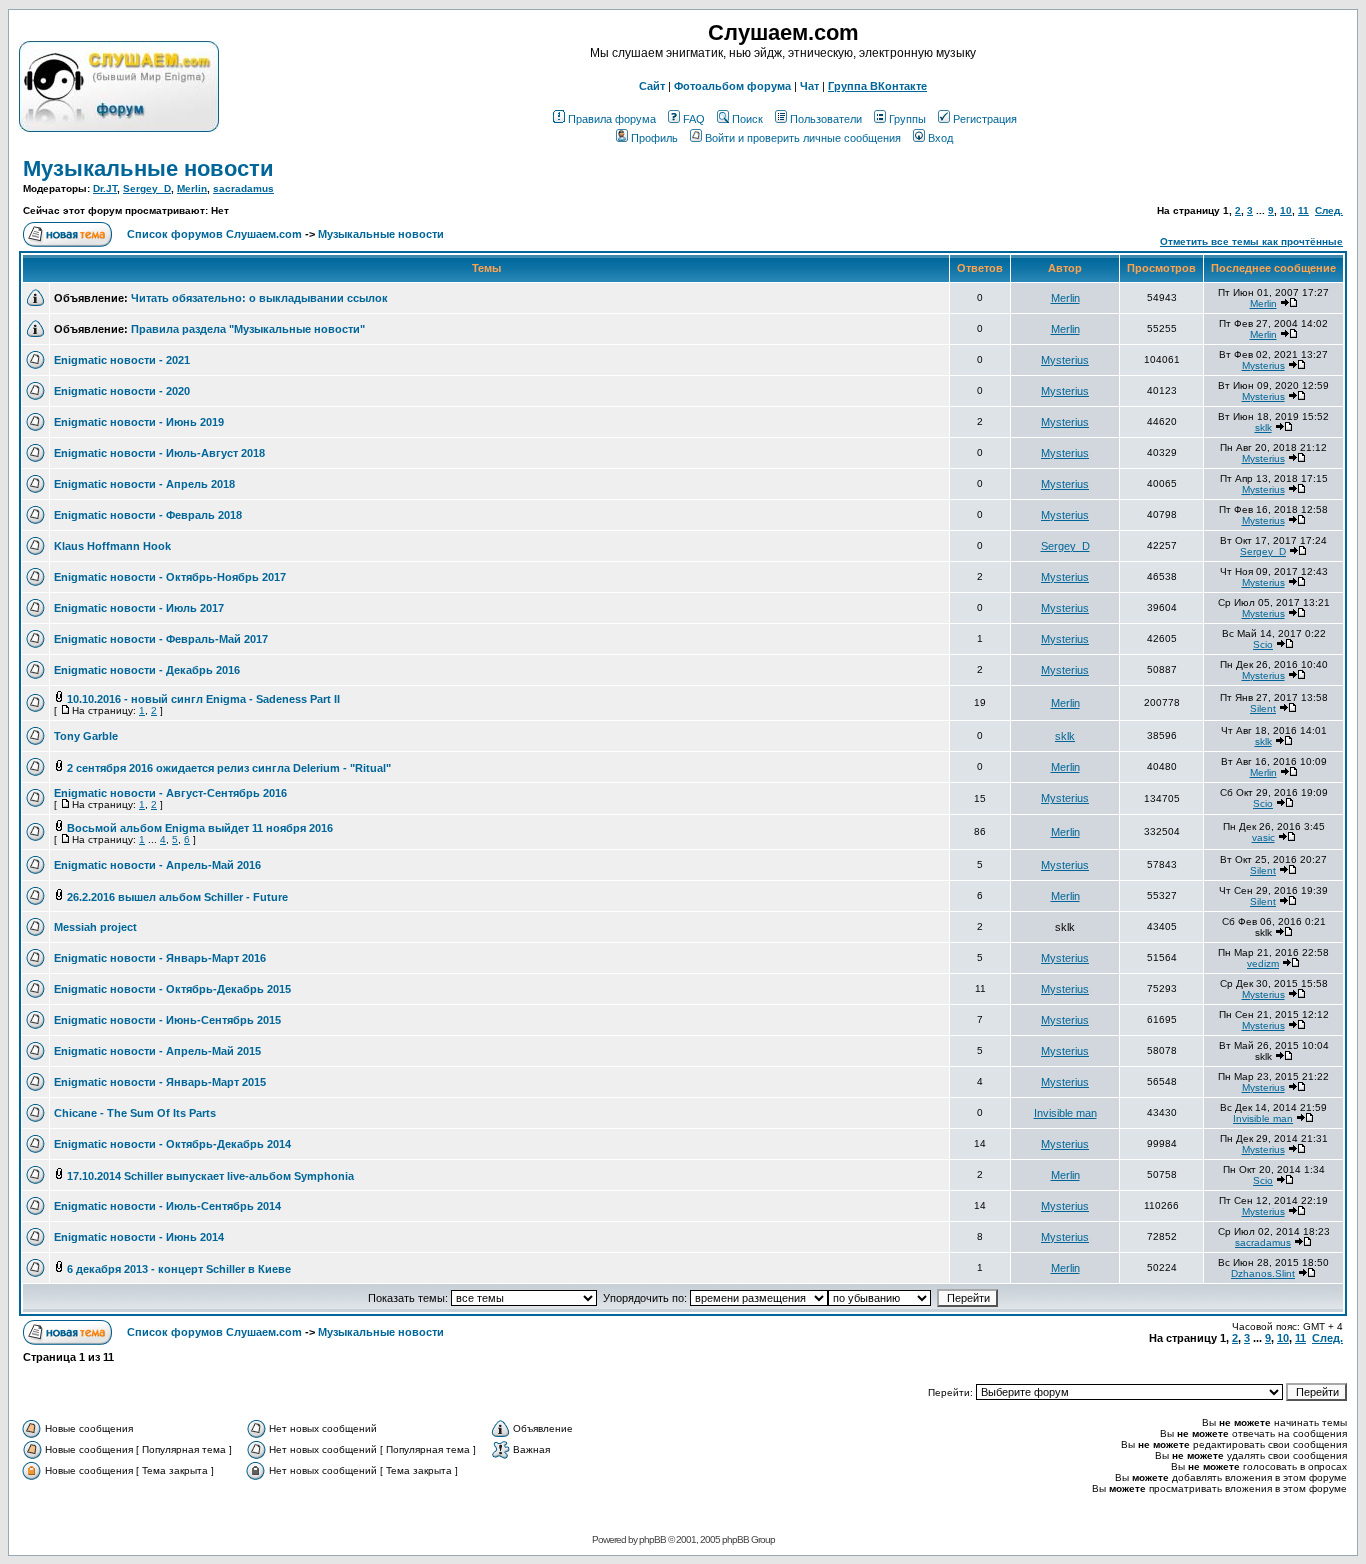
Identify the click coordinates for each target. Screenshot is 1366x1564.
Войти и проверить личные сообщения (803, 138)
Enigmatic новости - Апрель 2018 (144, 484)
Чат (809, 86)
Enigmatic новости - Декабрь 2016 (147, 670)
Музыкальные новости (148, 168)
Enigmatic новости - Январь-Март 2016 (160, 958)
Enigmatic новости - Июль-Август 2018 (159, 453)
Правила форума (612, 119)
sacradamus (243, 188)
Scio (1263, 644)
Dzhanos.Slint (1263, 1273)
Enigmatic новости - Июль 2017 (139, 608)
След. (1329, 210)
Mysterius (1065, 360)
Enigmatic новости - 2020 (122, 391)
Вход (940, 138)
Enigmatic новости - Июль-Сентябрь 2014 (167, 1206)
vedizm (1263, 963)
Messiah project (95, 927)
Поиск (747, 119)
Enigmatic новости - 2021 (122, 360)
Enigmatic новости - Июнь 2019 (139, 422)
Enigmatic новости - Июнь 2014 (139, 1237)
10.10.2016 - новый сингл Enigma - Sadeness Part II (203, 699)
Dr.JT (105, 188)
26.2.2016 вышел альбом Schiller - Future (177, 897)
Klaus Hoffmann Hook (112, 546)
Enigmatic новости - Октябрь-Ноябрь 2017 (170, 577)
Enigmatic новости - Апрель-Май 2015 (157, 1051)
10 (1286, 210)
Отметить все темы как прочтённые (1251, 241)
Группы (907, 119)
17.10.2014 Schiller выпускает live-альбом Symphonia (210, 1176)
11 (1303, 210)
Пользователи (826, 119)
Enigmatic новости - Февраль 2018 (148, 515)
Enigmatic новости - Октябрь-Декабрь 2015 (172, 989)
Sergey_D (147, 188)
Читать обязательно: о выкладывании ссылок (259, 298)
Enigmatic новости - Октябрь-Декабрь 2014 (172, 1144)
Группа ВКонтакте (877, 86)
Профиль (654, 138)
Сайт (652, 86)
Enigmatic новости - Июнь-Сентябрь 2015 (167, 1020)
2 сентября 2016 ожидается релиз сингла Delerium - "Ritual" (229, 768)
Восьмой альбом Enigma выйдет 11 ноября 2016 (200, 828)
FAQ (694, 119)
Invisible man (1065, 1113)
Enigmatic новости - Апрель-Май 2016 (157, 865)
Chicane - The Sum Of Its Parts (135, 1113)
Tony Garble (86, 736)
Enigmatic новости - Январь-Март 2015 (160, 1082)
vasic (1263, 837)
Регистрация (985, 119)
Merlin (192, 188)
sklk (1263, 427)
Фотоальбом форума (732, 86)
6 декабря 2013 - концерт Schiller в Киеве (179, 1269)
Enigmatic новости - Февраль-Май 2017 (161, 639)
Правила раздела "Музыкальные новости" (248, 329)
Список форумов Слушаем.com (214, 234)
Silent (1263, 708)
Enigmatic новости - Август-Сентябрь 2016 (170, 793)
